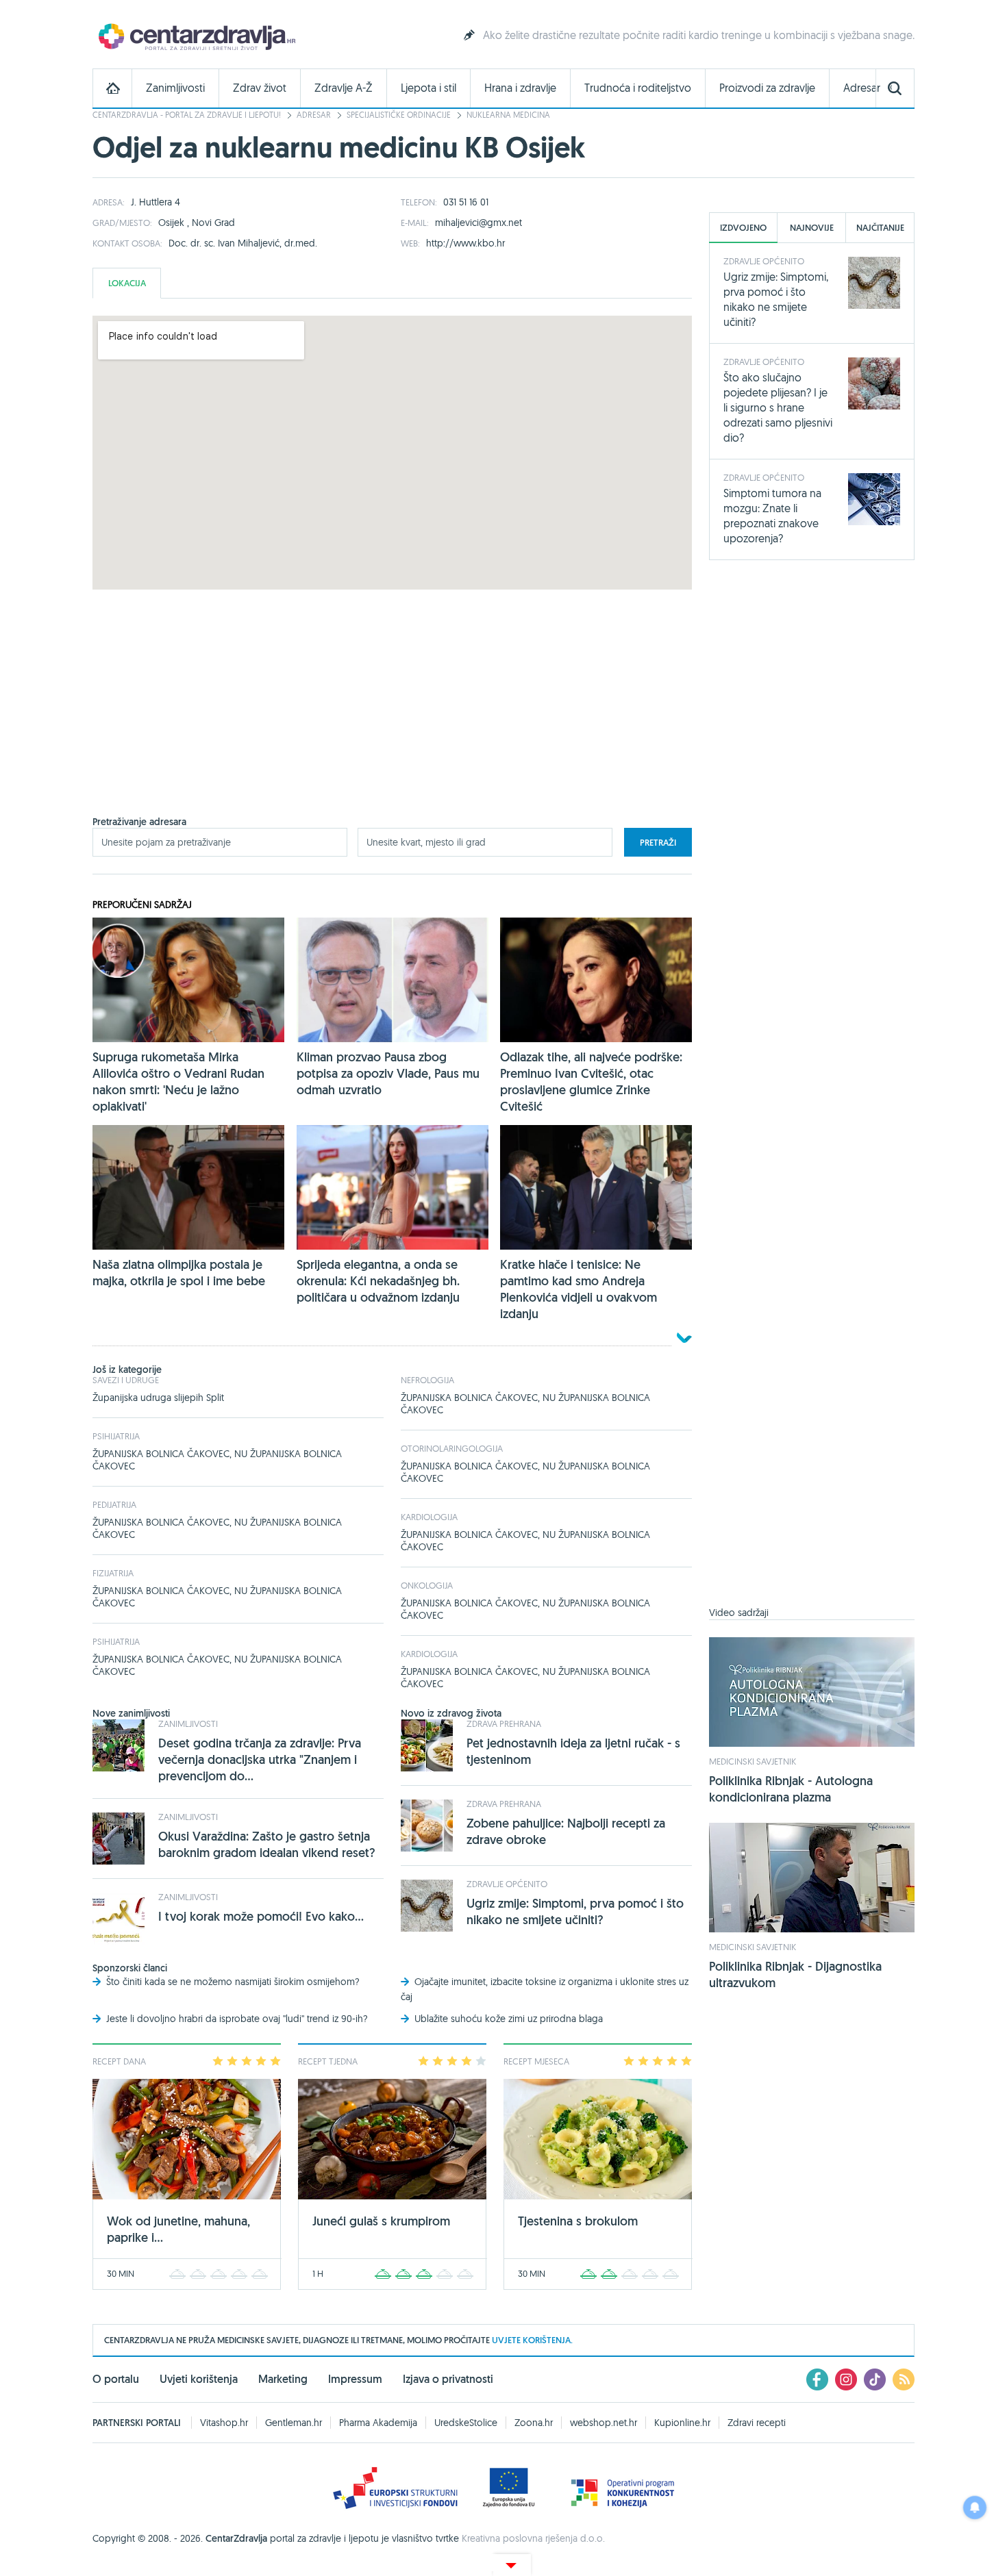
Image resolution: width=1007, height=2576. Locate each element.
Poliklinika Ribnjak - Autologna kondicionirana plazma (791, 1789)
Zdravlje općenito (507, 1884)
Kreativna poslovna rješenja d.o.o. (533, 2538)
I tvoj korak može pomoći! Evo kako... (261, 1916)
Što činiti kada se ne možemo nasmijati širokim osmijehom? (233, 1982)
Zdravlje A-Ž (344, 88)
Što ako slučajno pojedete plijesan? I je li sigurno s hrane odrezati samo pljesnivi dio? (778, 407)
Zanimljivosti (175, 88)
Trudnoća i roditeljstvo (638, 88)
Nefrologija (427, 1380)
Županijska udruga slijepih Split (158, 1398)
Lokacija (127, 283)
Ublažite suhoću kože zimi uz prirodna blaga (509, 2019)
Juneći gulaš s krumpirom (381, 2221)
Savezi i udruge (126, 1380)
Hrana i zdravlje (520, 88)
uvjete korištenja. (532, 2340)
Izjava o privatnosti (448, 2379)
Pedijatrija (114, 1504)
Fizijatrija (113, 1573)
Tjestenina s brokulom (578, 2221)
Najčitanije (880, 228)
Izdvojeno (743, 228)
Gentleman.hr (294, 2423)
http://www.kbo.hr (465, 243)
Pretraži (658, 843)
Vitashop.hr (224, 2423)
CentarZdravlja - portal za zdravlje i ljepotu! (187, 115)
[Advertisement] (392, 720)
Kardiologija (429, 1517)
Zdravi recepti (757, 2423)
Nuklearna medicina (508, 115)
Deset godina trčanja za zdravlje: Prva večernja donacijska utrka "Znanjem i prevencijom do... (260, 1759)
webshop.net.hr (604, 2423)
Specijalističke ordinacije (399, 115)
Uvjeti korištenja (199, 2379)
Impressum (355, 2379)
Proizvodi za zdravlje (767, 88)
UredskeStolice (466, 2423)
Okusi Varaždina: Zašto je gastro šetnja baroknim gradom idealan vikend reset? (267, 1844)
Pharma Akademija (378, 2423)
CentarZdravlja (195, 36)
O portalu (116, 2379)
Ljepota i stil (428, 88)
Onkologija (427, 1585)
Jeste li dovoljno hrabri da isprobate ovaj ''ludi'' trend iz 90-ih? (237, 2019)
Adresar (862, 88)
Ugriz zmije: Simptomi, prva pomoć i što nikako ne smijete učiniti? (575, 1911)
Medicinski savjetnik (753, 1761)
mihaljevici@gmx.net (478, 223)
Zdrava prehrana (504, 1723)
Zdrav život (260, 88)
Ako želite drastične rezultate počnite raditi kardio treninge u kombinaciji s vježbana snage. (699, 35)
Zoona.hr (534, 2423)
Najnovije (812, 228)
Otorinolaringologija (452, 1448)
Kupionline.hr (682, 2423)
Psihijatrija (116, 1436)
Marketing (283, 2379)
